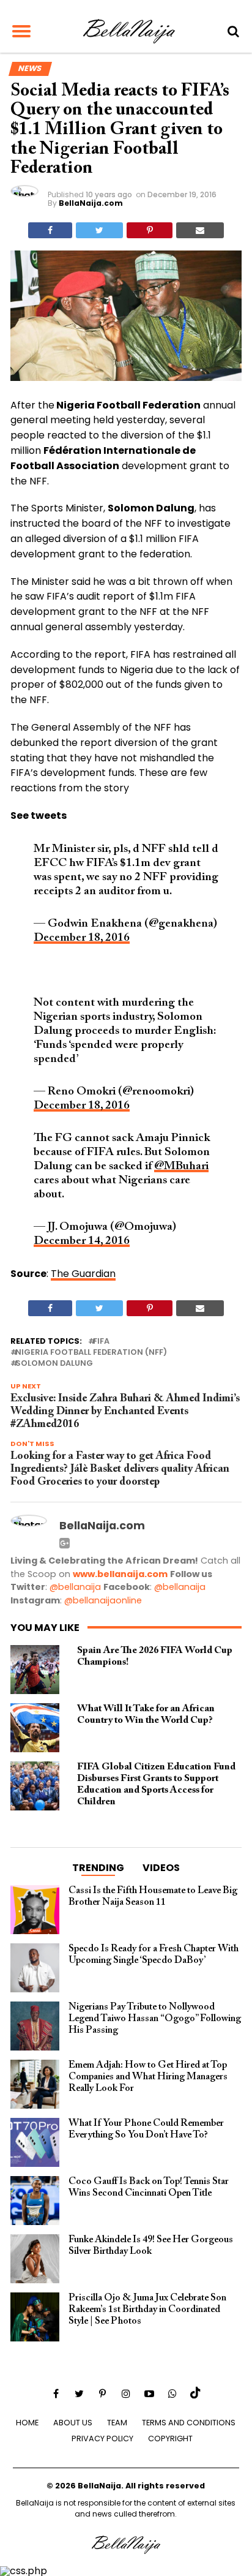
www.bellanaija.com (120, 1574)
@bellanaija (75, 1587)
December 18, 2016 (82, 938)
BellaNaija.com (91, 203)
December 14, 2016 (82, 1241)
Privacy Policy (102, 2439)
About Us (73, 2423)
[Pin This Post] (149, 230)
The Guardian (83, 1274)
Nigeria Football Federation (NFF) (91, 1353)
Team (117, 2423)
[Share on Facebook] (50, 230)
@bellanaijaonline (103, 1600)
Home (27, 2423)
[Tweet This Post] (99, 230)
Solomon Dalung (54, 1364)
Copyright (170, 2439)
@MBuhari (181, 1166)
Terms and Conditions (189, 2423)
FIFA (101, 1342)
